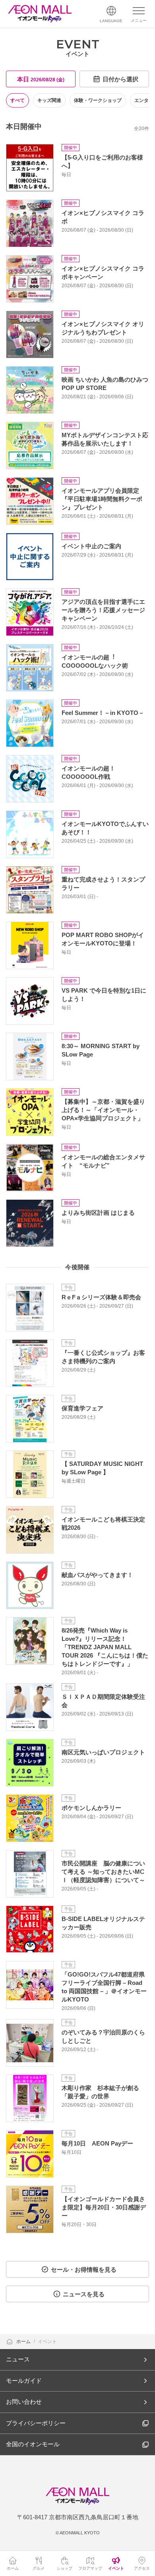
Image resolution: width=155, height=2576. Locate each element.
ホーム (24, 2342)
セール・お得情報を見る (84, 2270)
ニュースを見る (84, 2294)
